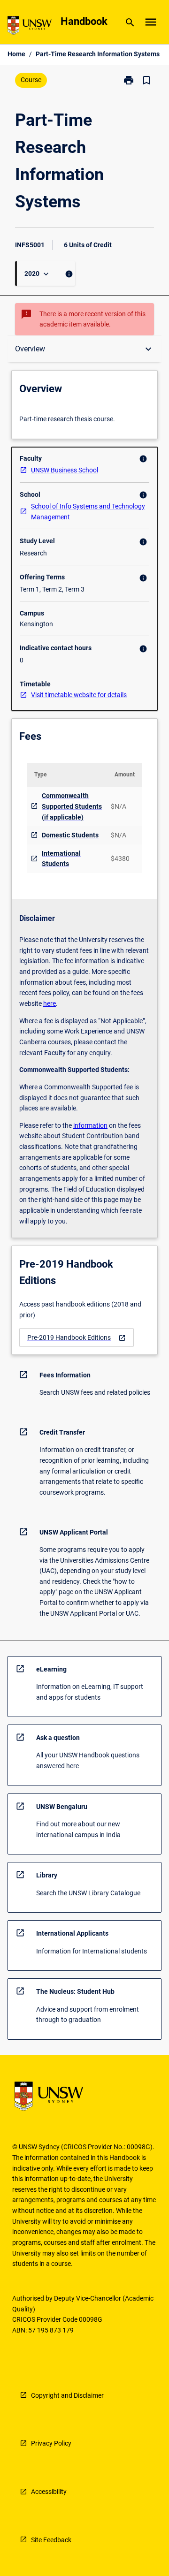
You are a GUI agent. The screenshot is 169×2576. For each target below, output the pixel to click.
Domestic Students (70, 835)
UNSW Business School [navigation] (65, 470)
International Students (61, 859)
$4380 (120, 859)
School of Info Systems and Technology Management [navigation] (88, 512)
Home (16, 54)
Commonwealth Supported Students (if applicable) (72, 806)
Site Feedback (51, 2540)
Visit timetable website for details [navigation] (79, 695)
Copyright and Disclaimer (67, 2395)
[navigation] (77, 1338)
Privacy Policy (51, 2443)
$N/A (119, 806)
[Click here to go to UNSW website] (30, 27)
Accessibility (49, 2492)
